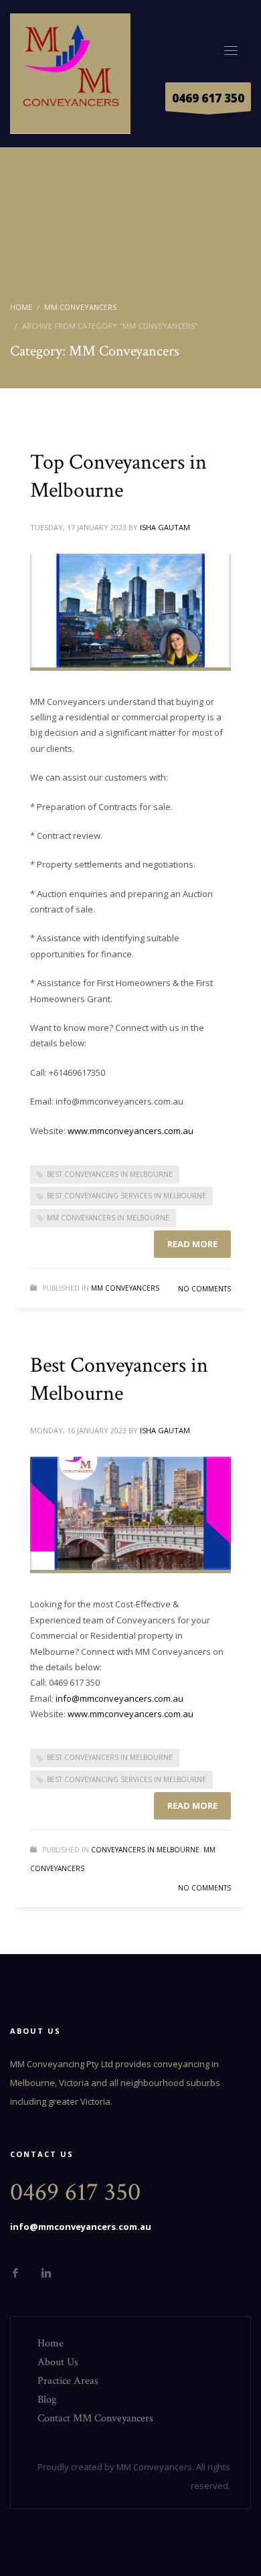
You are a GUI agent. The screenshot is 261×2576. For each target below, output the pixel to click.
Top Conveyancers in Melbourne (118, 476)
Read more (192, 1244)
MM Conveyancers (125, 1288)
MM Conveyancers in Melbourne (108, 1218)
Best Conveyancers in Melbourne (110, 1174)
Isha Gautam (165, 527)
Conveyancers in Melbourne (145, 1850)
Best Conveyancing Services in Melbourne (126, 1196)
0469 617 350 (208, 98)
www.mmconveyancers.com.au (130, 1131)
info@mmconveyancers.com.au (119, 1698)
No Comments (204, 1289)
